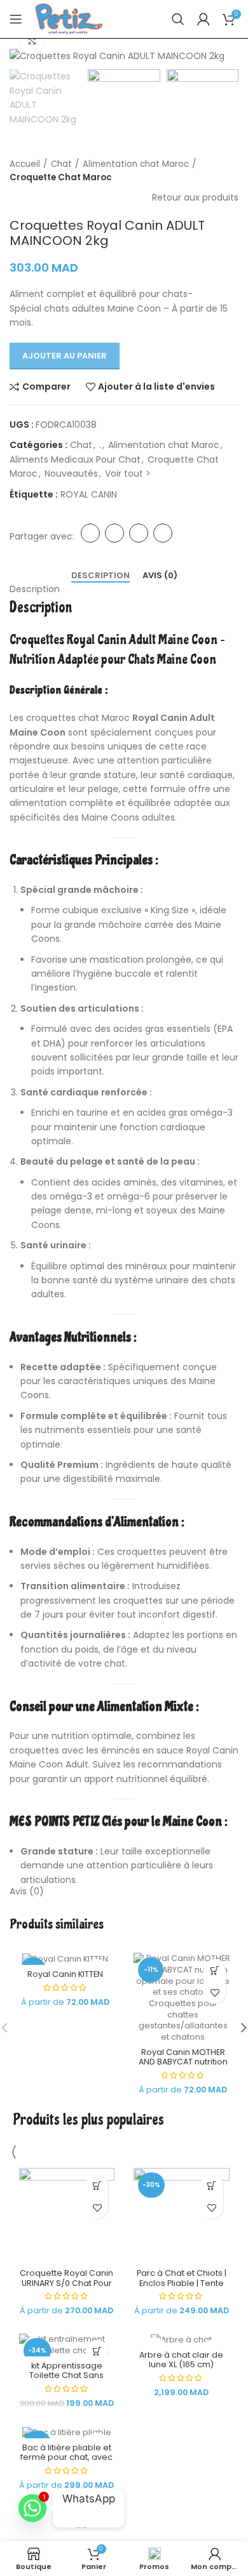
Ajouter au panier (65, 356)
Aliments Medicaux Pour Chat (75, 459)
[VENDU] (182, 2339)
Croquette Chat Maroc (61, 177)
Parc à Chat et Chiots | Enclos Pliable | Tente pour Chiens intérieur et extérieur (182, 2287)
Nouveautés (71, 473)
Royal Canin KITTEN (65, 1974)
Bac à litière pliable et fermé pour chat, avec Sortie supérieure (66, 2457)
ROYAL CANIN (89, 494)
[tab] (100, 576)
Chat (61, 164)
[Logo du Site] (69, 18)
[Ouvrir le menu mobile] (16, 19)
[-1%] (65, 1958)
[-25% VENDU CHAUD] (67, 2432)
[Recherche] (178, 19)
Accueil (25, 164)
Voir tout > (128, 473)
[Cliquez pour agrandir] (32, 41)
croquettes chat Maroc (78, 718)
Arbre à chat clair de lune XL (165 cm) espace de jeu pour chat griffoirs (181, 2369)
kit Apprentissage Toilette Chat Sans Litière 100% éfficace (67, 2375)
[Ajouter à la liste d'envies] (215, 1992)
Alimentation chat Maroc (136, 164)
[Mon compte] (203, 19)
